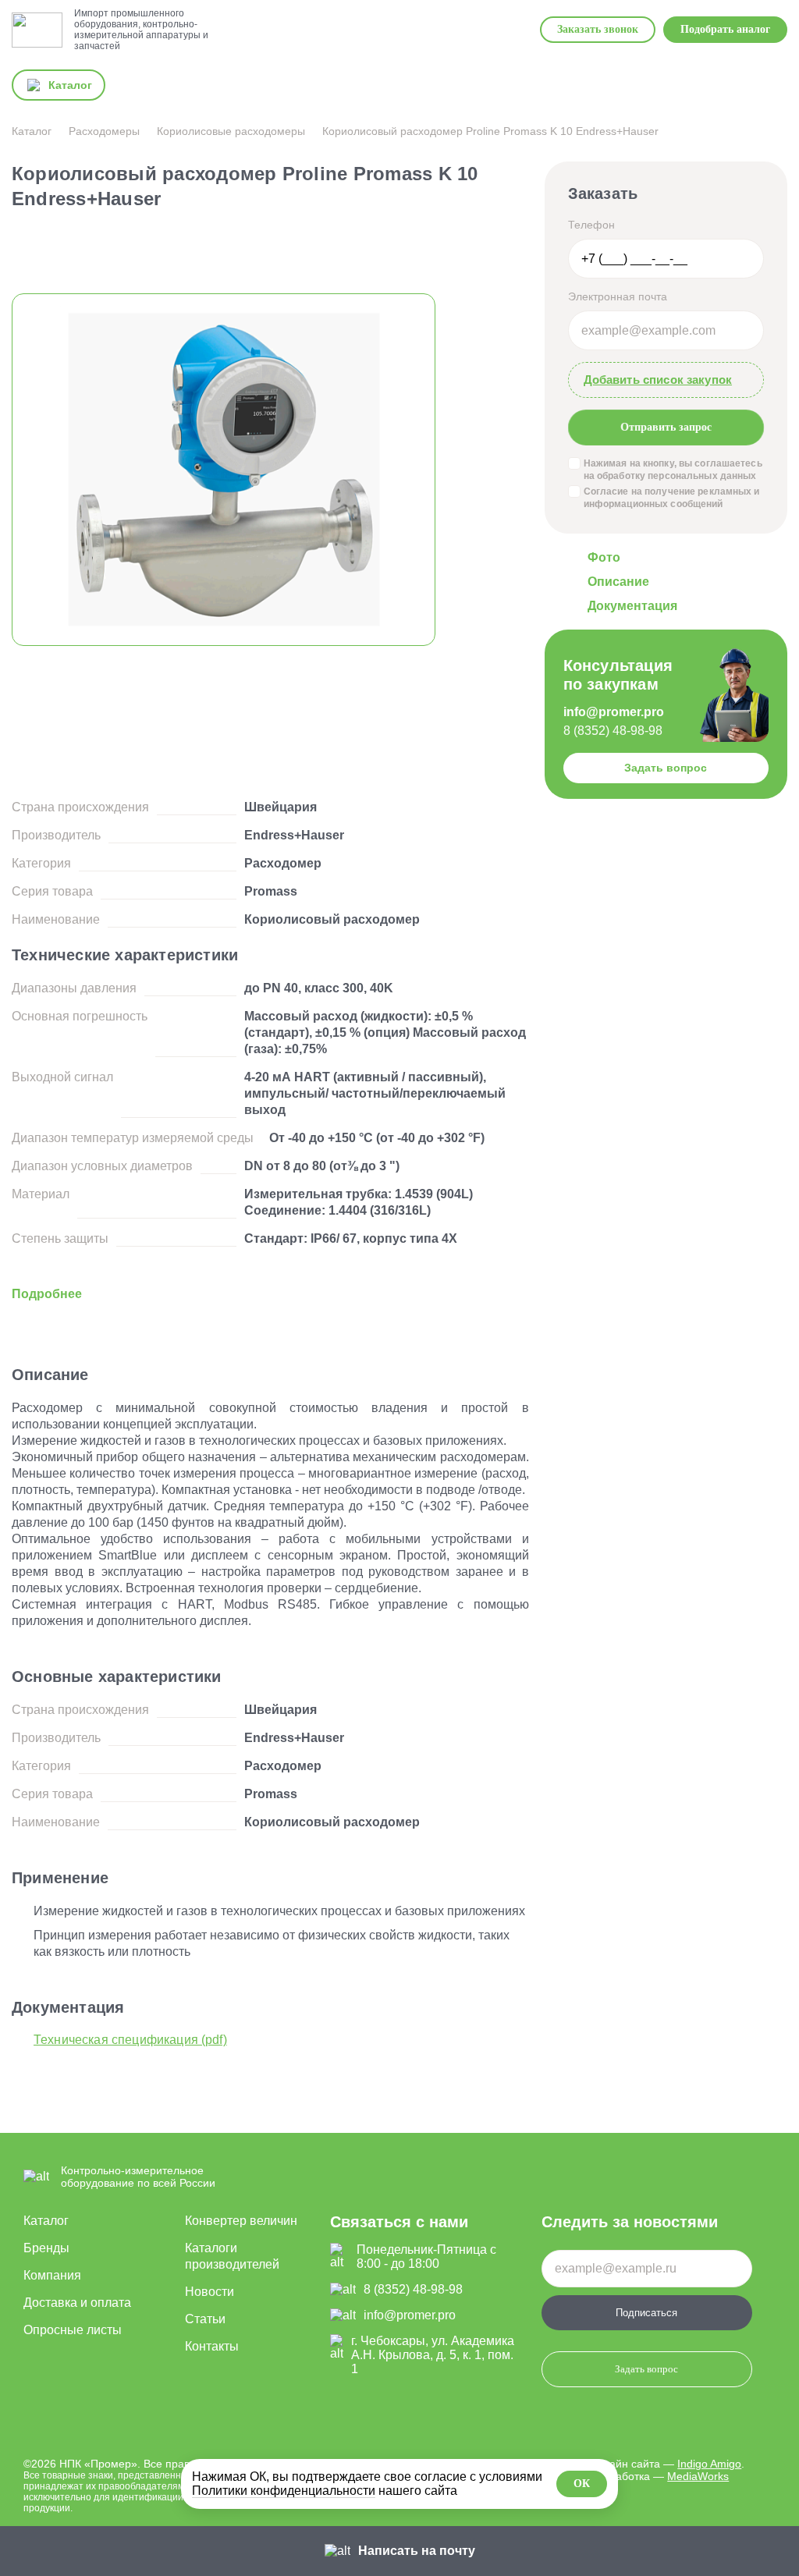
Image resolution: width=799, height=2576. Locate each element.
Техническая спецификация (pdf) (130, 2040)
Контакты (212, 2346)
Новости (210, 2292)
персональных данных (702, 476)
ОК (582, 2484)
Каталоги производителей (232, 2256)
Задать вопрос (666, 768)
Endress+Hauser (294, 835)
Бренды (46, 2248)
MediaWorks (698, 2476)
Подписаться (646, 2313)
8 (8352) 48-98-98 (613, 731)
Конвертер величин (241, 2221)
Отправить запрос (666, 427)
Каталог (46, 2221)
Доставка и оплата (77, 2303)
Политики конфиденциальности (284, 2491)
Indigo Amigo (709, 2464)
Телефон (591, 225)
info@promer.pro (614, 712)
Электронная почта (618, 296)
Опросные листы (73, 2330)
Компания (52, 2275)
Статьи (205, 2319)
